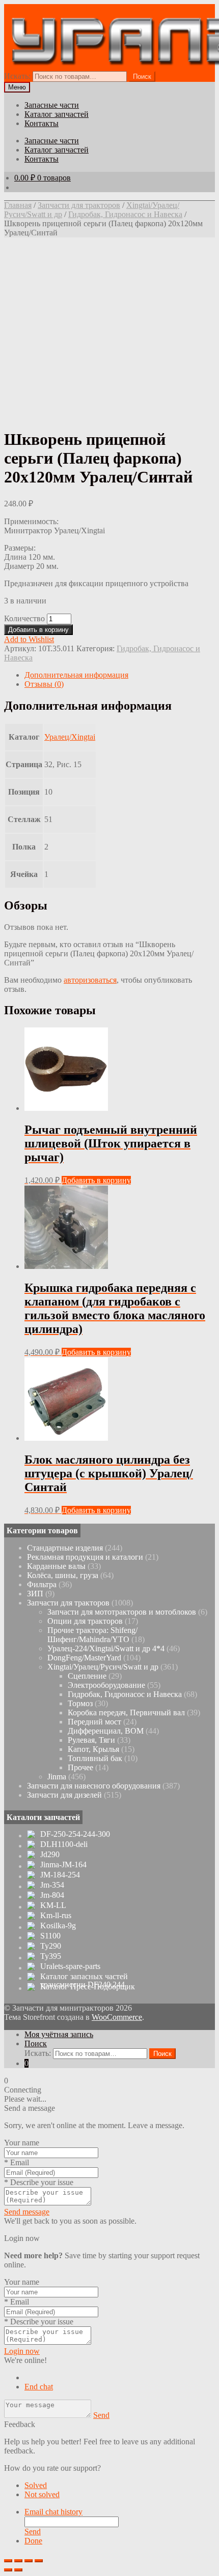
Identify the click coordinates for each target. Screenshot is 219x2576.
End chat (39, 2387)
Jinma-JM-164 (63, 1865)
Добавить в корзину (38, 630)
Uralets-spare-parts (70, 1966)
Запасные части (52, 105)
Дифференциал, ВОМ (106, 1731)
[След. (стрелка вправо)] (18, 2570)
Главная (18, 205)
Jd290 (50, 1855)
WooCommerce (117, 2017)
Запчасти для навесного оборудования (94, 1786)
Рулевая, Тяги (91, 1740)
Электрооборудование (106, 1685)
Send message (27, 2212)
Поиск (36, 2043)
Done (33, 2541)
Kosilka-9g (58, 1926)
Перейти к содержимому (125, 8)
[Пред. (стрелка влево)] (8, 2570)
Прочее (80, 1767)
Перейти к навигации (42, 8)
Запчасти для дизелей (64, 1795)
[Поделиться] (18, 2561)
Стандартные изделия (65, 1548)
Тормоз (80, 1703)
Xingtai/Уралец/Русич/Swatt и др (103, 1667)
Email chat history (53, 2512)
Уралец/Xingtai (70, 737)
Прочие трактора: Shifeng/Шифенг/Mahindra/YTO (92, 1635)
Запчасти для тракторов (79, 205)
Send (101, 2415)
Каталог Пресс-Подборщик (88, 1987)
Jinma (57, 1777)
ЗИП (35, 1594)
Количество (24, 618)
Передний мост (94, 1722)
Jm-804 (52, 1895)
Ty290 (51, 1946)
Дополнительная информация (76, 675)
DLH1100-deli (64, 1844)
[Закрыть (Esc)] (8, 2561)
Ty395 (51, 1956)
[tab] (120, 675)
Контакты (42, 123)
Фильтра (42, 1584)
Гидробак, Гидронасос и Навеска (125, 214)
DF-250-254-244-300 (75, 1834)
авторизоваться (90, 980)
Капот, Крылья (93, 1749)
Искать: (17, 76)
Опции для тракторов (85, 1621)
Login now (22, 2351)
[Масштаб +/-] (39, 2561)
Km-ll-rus (56, 1916)
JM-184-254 (60, 1875)
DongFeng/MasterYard (84, 1658)
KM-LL (53, 1905)
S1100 (50, 1936)
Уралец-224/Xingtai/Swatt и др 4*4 (106, 1648)
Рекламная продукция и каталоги (85, 1557)
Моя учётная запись (59, 2034)
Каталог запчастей (57, 114)
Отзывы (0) (44, 684)
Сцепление (87, 1676)
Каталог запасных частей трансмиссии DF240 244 (84, 1981)
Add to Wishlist (29, 639)
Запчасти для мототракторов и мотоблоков (122, 1612)
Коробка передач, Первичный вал (126, 1713)
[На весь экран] (29, 2561)
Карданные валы (56, 1566)
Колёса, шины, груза (63, 1575)
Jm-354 (52, 1885)
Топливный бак (95, 1758)
